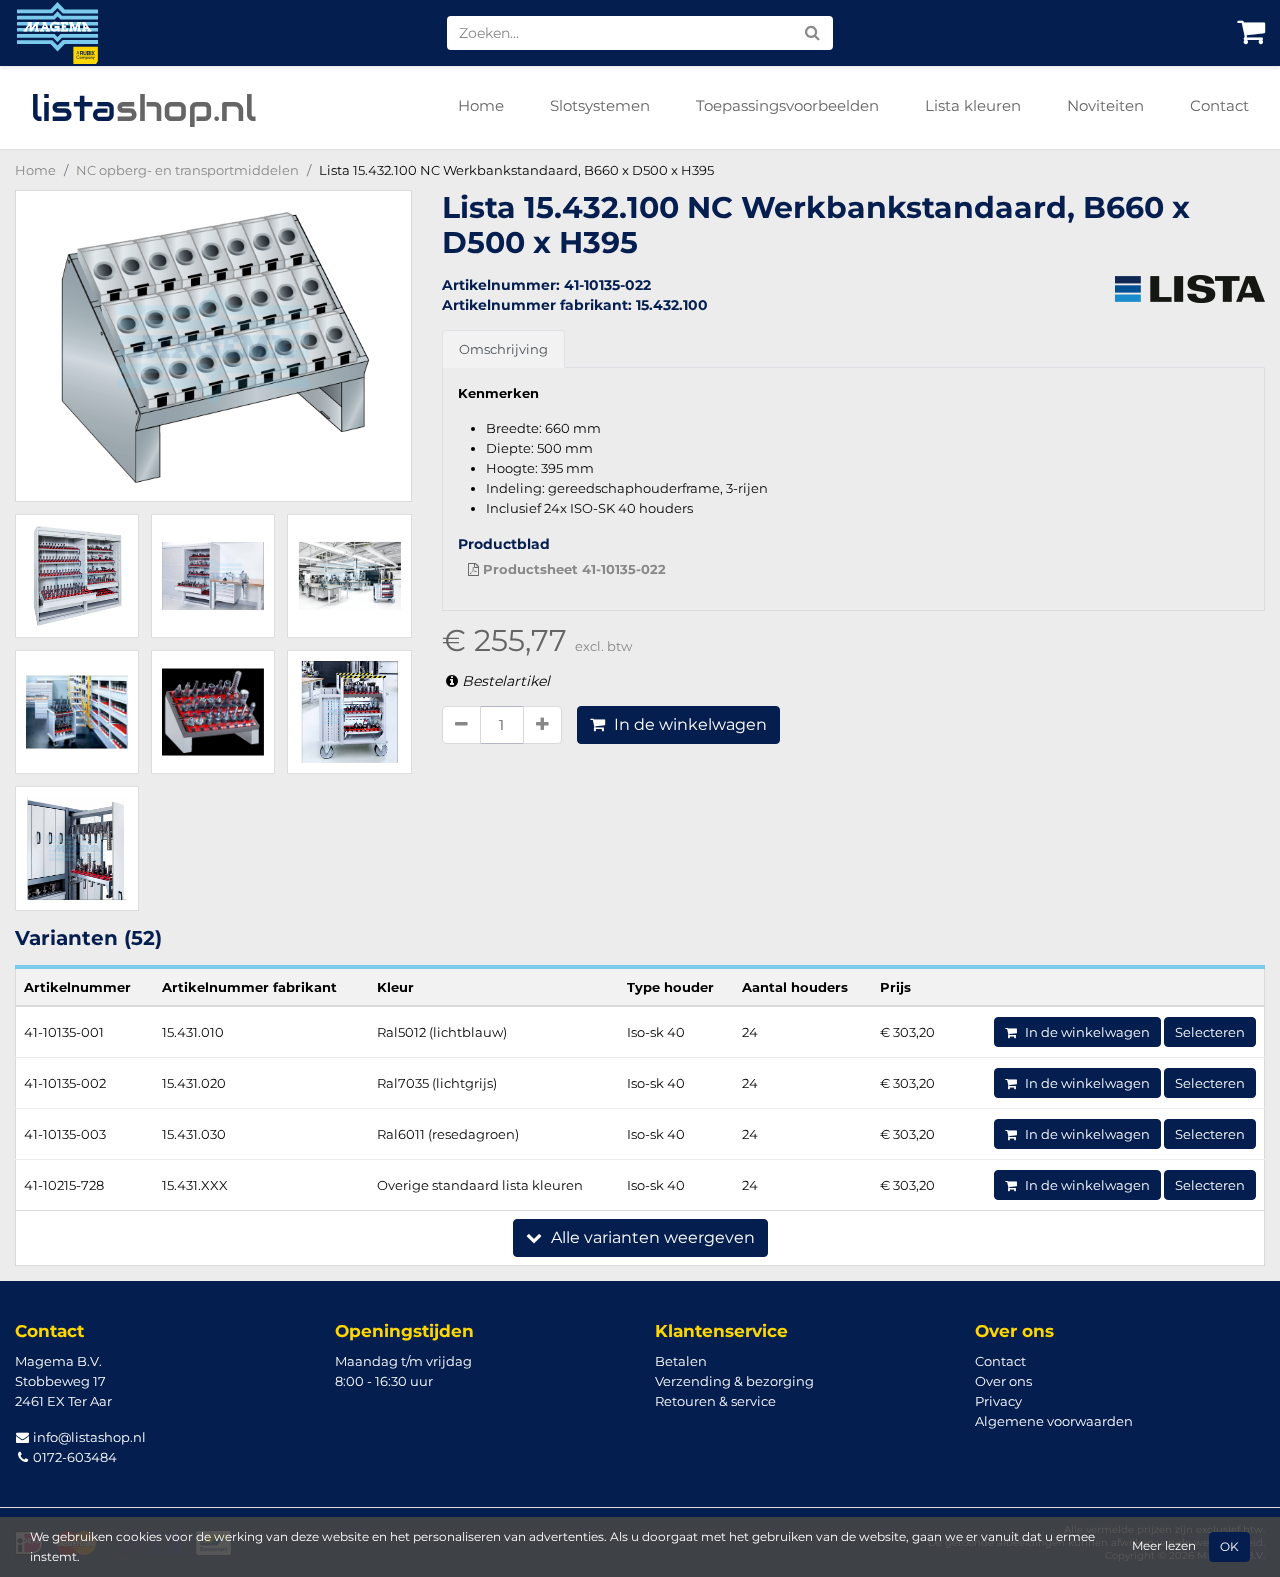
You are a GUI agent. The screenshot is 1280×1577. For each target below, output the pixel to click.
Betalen (681, 1361)
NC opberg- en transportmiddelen (187, 170)
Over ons (1003, 1381)
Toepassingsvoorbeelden (787, 105)
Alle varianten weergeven (651, 1237)
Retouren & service (715, 1401)
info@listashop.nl (88, 1437)
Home (481, 105)
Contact (1219, 105)
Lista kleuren (973, 105)
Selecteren (1210, 1032)
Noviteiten (1105, 105)
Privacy (998, 1401)
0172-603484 (73, 1457)
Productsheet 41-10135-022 (572, 569)
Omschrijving (503, 349)
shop (143, 108)
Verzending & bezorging (734, 1381)
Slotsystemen (600, 105)
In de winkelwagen (688, 724)
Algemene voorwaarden (1054, 1421)
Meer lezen (1164, 1546)
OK (1229, 1547)
